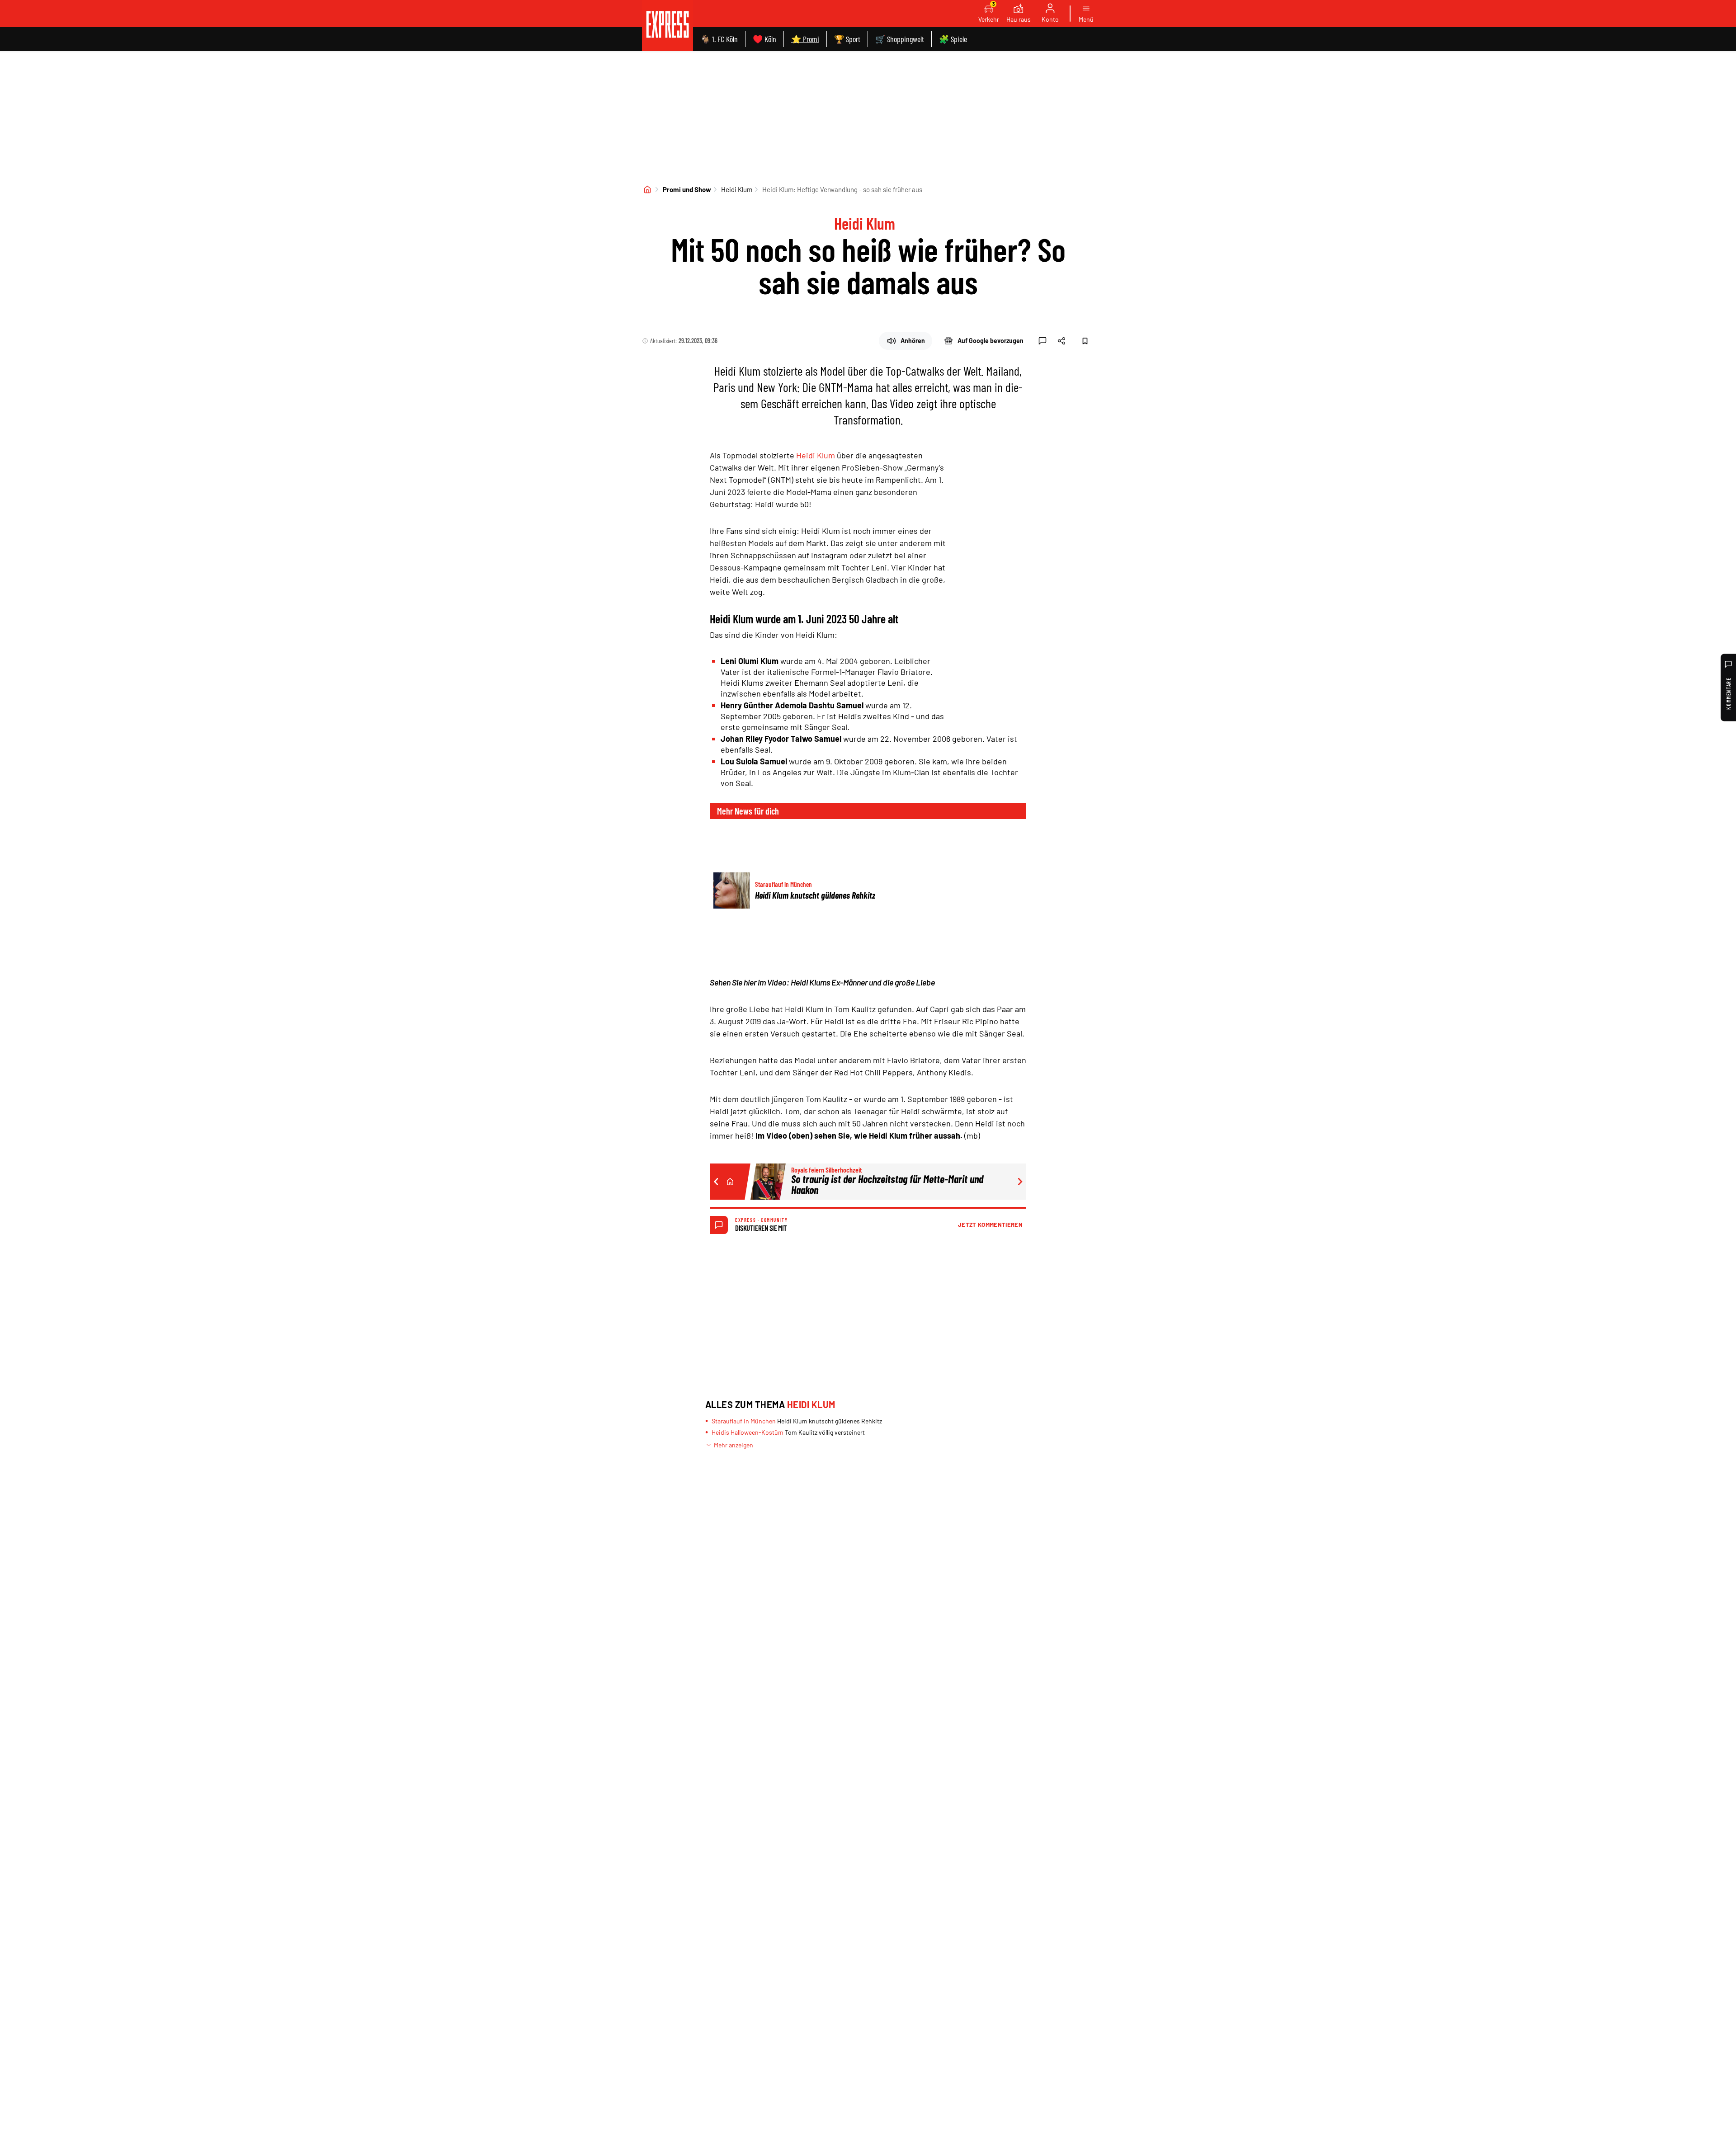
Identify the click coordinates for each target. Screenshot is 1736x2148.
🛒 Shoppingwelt (900, 39)
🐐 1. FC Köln (719, 39)
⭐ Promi (805, 39)
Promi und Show (687, 189)
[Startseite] (647, 189)
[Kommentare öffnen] (1043, 341)
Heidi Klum (737, 189)
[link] (668, 26)
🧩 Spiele (953, 39)
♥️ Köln (764, 39)
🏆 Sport (847, 39)
